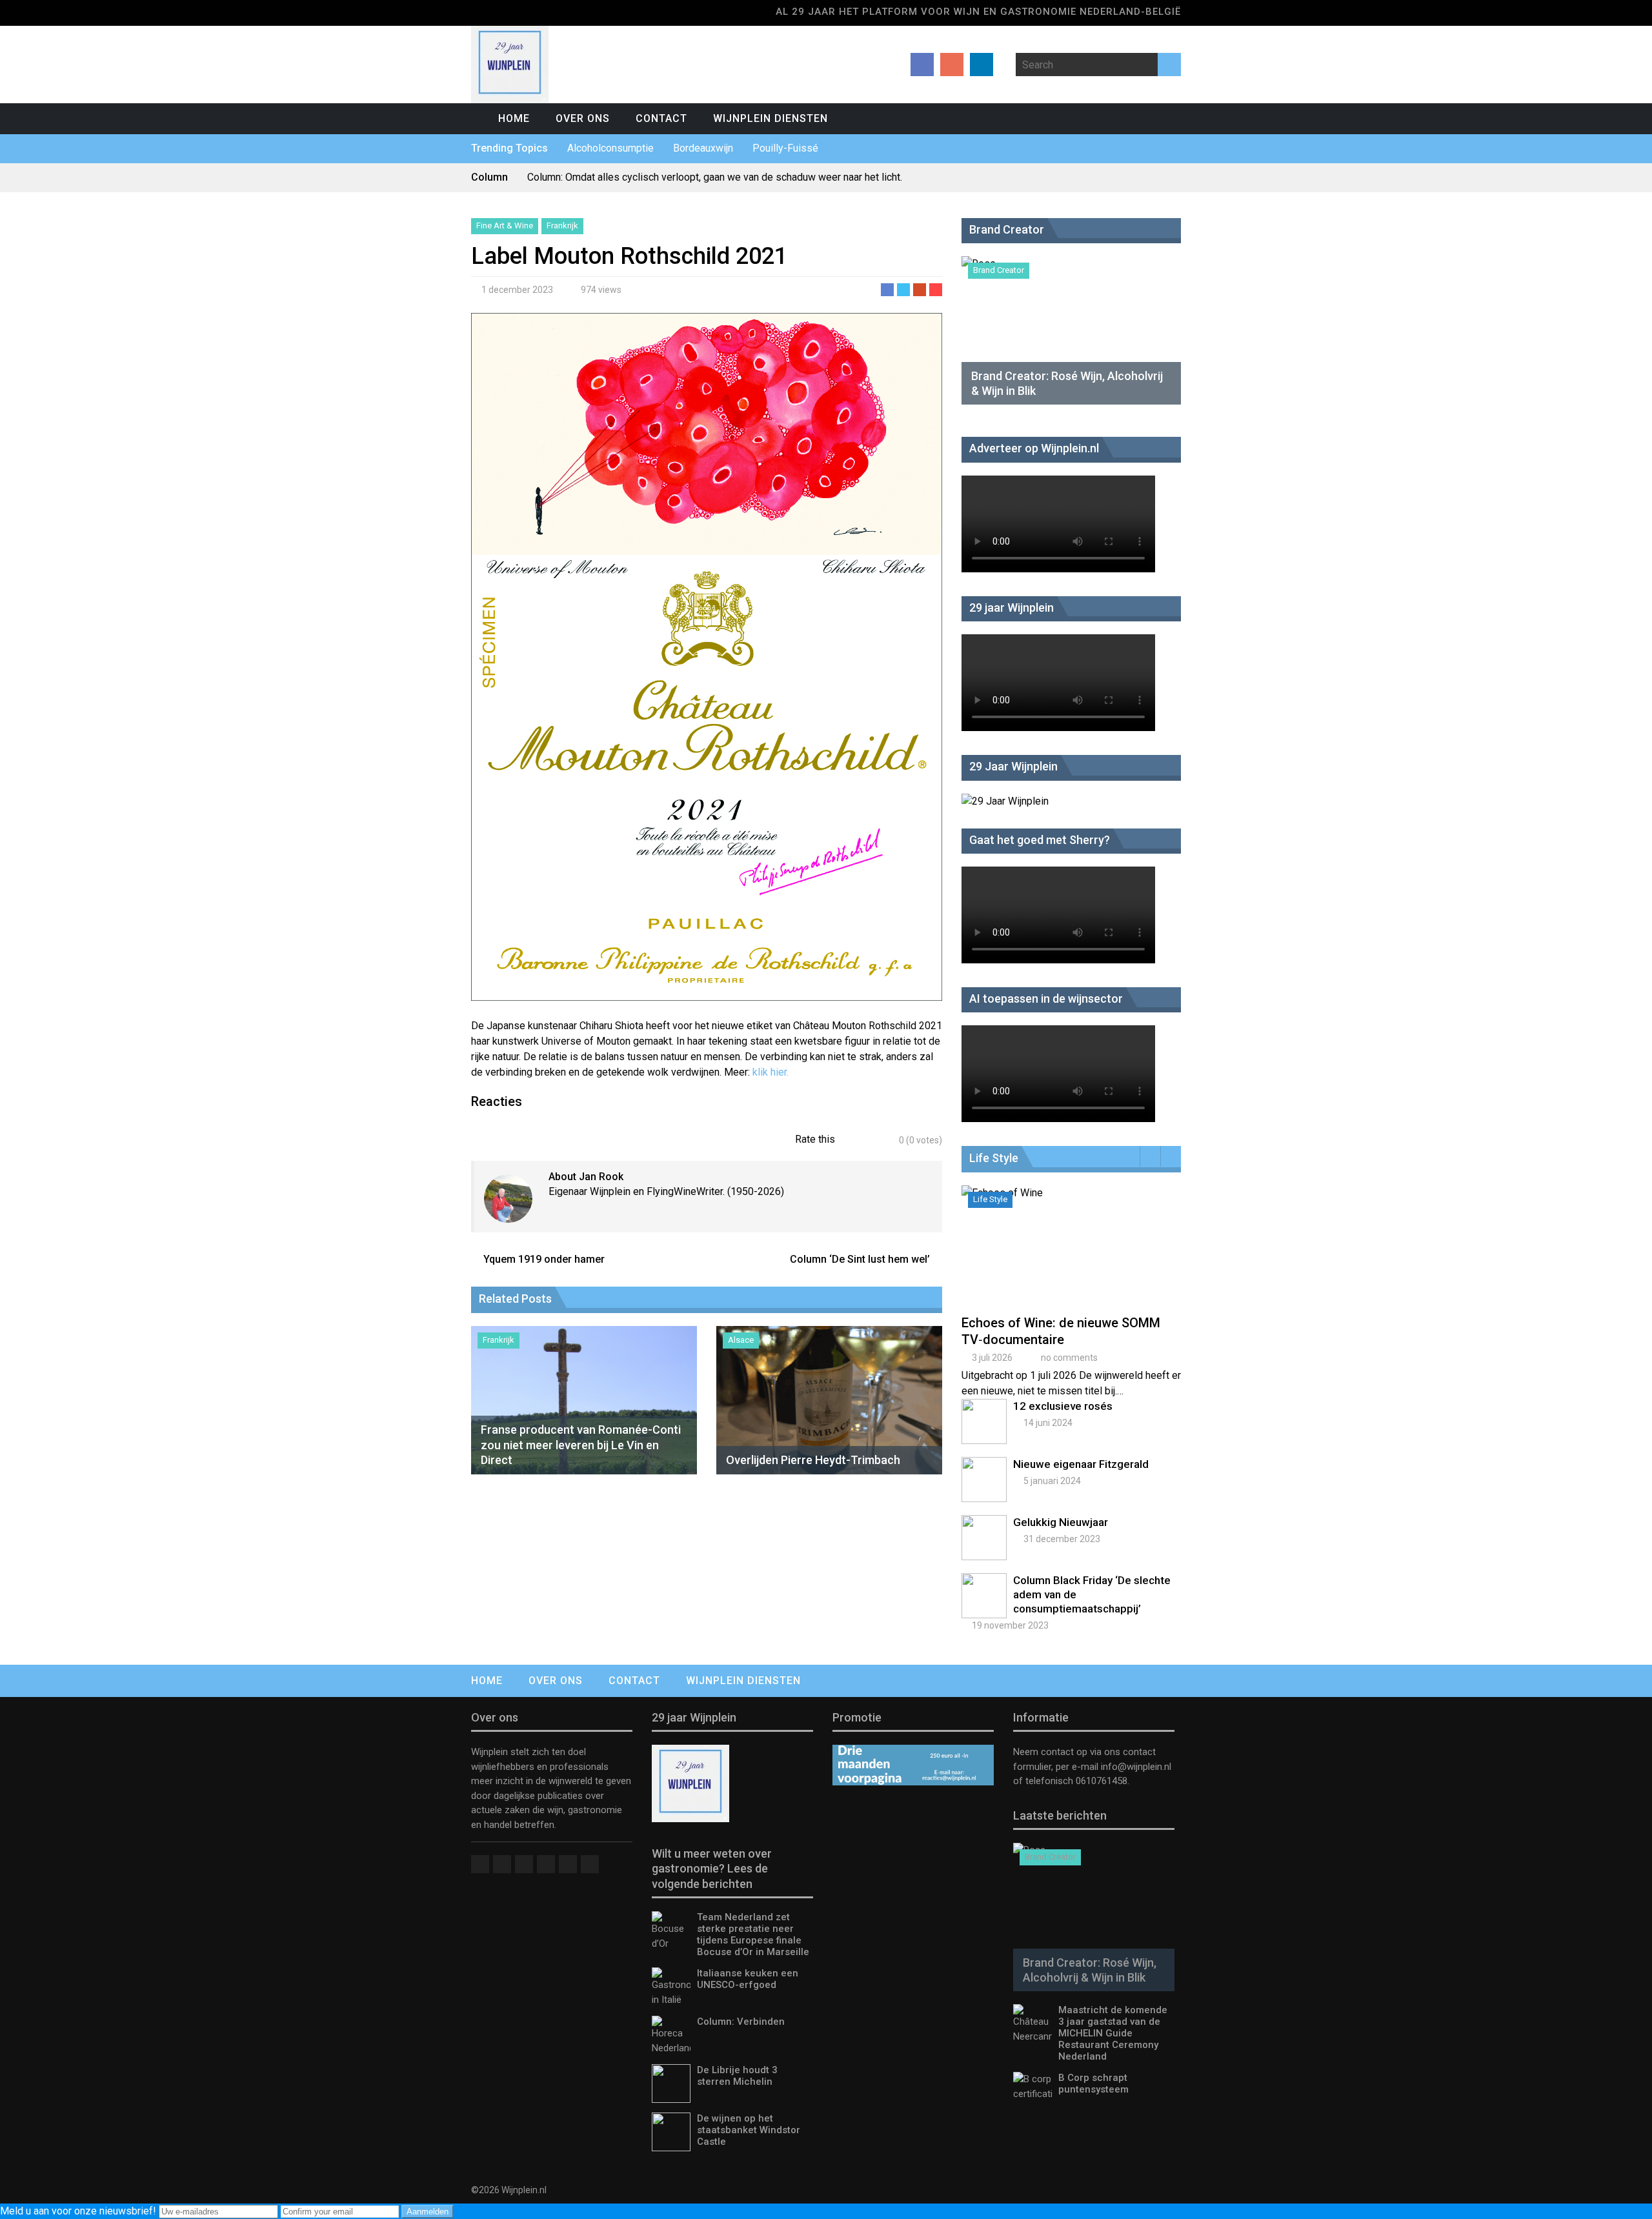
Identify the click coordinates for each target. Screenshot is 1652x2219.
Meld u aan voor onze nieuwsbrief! (79, 2211)
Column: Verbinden (741, 2022)
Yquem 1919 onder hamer (544, 1259)
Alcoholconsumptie (610, 148)
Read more (1074, 1260)
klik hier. (769, 1072)
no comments (1069, 1358)
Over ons (583, 118)
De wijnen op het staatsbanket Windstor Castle (749, 2130)
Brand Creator (999, 270)
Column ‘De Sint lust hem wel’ (860, 1259)
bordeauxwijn (703, 148)
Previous (1150, 1156)
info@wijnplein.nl (1136, 1767)
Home (514, 118)
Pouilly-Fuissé (785, 148)
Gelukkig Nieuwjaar (1061, 1522)
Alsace (741, 1340)
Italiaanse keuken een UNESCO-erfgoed (748, 1979)
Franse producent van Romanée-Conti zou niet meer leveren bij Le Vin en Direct (581, 1445)
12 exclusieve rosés (1063, 1406)
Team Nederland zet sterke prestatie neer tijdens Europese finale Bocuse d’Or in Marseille (753, 1934)
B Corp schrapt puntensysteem (1093, 2083)
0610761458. (1101, 1781)
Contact (661, 118)
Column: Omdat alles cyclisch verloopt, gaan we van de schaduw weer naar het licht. (715, 177)
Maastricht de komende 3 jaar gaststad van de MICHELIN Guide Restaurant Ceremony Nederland (1113, 2033)
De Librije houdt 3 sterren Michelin (737, 2076)
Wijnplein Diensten (771, 118)
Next (1171, 1156)
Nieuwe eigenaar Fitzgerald (1081, 1464)
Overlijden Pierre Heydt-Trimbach (813, 1460)
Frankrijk (562, 226)
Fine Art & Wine (505, 226)
